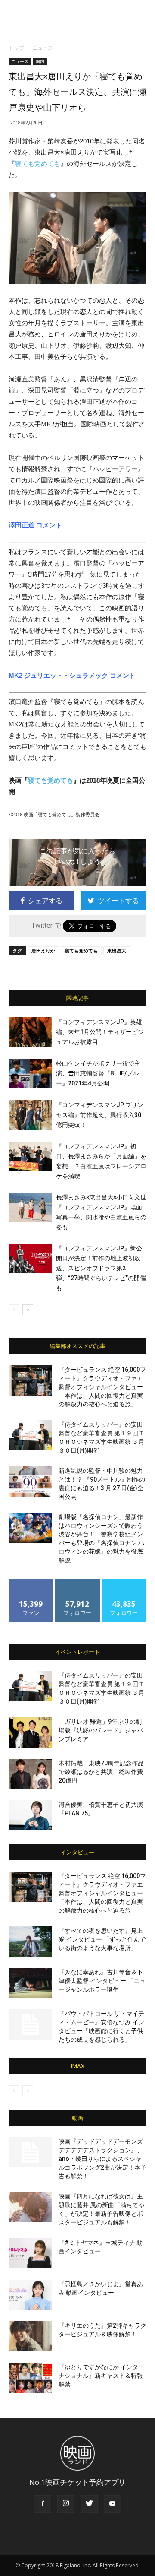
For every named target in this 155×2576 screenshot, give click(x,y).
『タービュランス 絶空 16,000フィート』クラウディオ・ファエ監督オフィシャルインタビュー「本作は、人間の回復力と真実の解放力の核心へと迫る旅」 (102, 1387)
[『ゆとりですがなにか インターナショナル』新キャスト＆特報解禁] (30, 2378)
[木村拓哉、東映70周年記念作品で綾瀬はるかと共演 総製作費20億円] (30, 1774)
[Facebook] (43, 2504)
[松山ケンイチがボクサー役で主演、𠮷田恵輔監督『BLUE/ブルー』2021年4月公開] (30, 1074)
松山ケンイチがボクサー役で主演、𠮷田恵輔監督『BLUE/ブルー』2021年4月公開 (98, 1073)
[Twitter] (89, 2504)
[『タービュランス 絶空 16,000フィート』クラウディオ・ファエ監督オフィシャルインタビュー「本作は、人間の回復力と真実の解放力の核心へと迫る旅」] (30, 1380)
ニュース (43, 48)
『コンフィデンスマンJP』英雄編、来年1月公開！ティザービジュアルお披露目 (100, 1032)
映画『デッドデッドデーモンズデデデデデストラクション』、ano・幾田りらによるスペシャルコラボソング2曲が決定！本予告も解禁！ (102, 2159)
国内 (40, 61)
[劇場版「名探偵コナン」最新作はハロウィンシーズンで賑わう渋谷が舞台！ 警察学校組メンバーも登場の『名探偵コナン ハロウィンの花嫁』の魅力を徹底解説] (30, 1528)
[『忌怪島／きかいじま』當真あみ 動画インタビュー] (30, 2295)
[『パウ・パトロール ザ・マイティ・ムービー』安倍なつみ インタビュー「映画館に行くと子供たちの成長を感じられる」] (30, 2024)
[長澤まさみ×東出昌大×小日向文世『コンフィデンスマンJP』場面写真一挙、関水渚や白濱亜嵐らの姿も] (30, 1207)
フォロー (77, 1582)
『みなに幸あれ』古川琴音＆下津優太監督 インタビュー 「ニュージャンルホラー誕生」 (102, 1981)
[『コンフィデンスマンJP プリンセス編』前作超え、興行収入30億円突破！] (30, 1115)
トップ (16, 48)
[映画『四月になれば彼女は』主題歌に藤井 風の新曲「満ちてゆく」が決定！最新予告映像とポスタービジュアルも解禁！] (30, 2207)
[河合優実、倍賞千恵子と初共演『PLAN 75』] (30, 1815)
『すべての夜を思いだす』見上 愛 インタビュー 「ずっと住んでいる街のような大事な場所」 (102, 1939)
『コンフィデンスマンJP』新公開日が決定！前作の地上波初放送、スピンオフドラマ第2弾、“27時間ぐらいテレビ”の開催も (101, 1268)
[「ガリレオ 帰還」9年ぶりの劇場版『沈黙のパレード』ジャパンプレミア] (30, 1732)
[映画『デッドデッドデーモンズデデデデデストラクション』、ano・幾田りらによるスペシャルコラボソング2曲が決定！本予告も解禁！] (30, 2152)
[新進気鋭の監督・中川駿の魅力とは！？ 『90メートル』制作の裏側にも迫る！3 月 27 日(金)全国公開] (30, 1482)
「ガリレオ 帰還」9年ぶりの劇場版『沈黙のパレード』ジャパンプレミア (101, 1730)
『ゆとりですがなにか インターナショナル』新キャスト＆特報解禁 (101, 2376)
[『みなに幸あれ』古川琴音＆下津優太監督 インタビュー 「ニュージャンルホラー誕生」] (30, 1983)
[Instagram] (66, 2504)
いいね (31, 1582)
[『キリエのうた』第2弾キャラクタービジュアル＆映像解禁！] (30, 2336)
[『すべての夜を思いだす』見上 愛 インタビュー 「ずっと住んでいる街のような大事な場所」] (30, 1942)
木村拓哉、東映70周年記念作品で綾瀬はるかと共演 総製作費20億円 (101, 1772)
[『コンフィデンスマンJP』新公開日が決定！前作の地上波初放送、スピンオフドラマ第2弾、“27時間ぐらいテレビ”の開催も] (30, 1258)
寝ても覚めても (38, 163)
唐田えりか (43, 950)
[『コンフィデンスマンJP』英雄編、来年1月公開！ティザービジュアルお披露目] (30, 1032)
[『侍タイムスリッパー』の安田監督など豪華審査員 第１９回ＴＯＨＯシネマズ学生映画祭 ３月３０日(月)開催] (30, 1435)
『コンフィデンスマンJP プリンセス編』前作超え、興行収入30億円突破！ (100, 1115)
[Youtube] (112, 2504)
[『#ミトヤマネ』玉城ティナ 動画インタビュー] (30, 2253)
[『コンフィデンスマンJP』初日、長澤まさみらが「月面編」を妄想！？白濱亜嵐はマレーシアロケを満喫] (30, 1156)
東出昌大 (117, 950)
